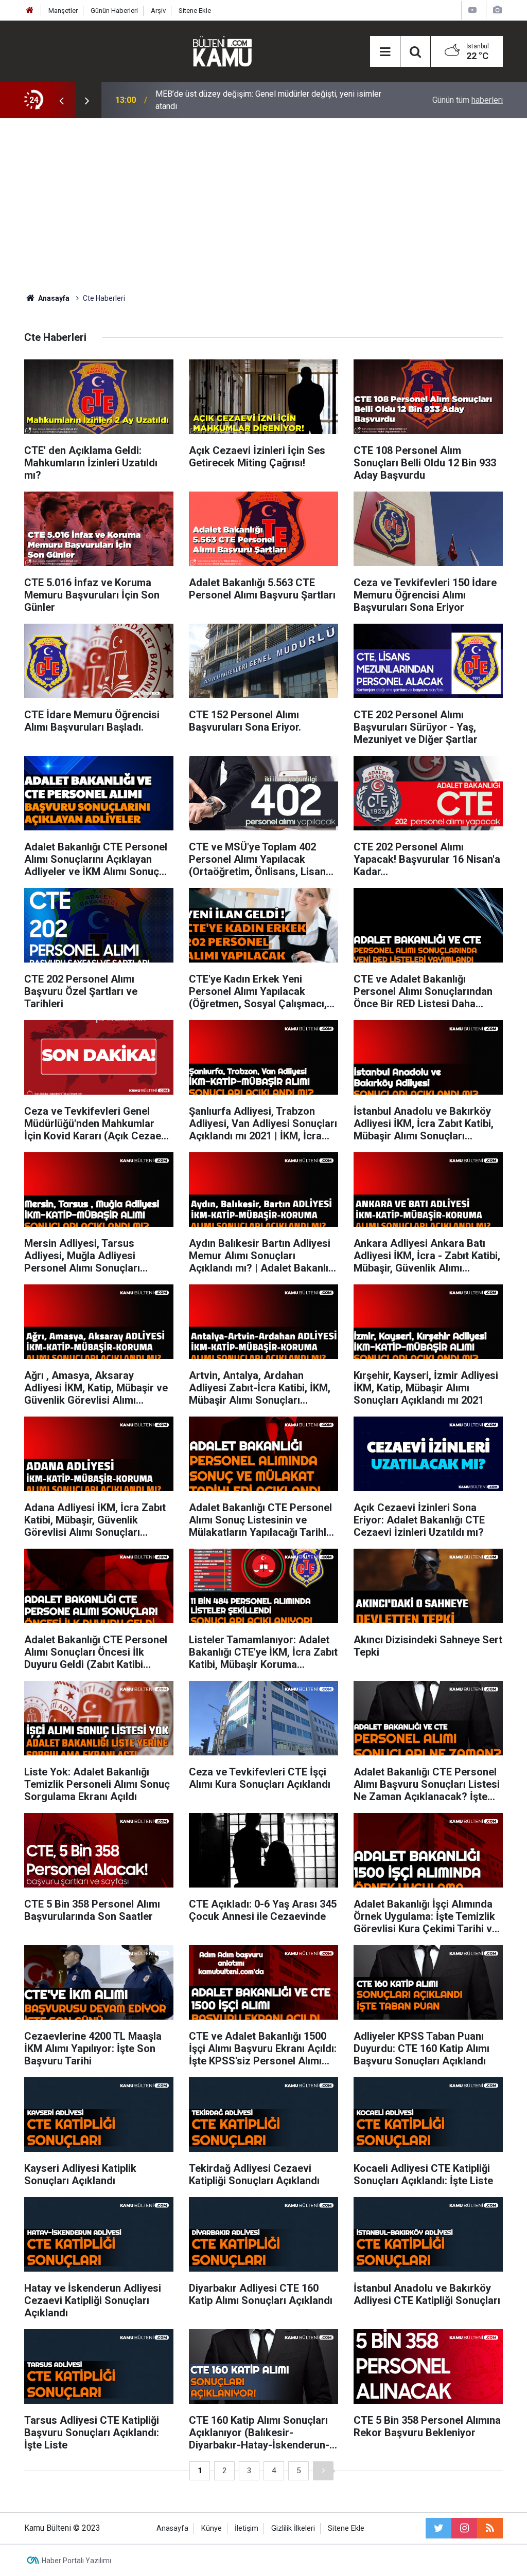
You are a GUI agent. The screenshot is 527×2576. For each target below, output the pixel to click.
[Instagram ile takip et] (464, 2528)
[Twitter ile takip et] (438, 2528)
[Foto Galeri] (497, 10)
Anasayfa (172, 2528)
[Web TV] (472, 10)
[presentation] (61, 100)
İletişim (247, 2528)
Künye (212, 2528)
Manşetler (63, 11)
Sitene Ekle (195, 11)
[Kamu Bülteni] (222, 51)
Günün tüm (468, 100)
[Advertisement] (263, 206)
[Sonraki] (323, 2471)
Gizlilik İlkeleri (293, 2528)
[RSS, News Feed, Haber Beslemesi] (490, 2528)
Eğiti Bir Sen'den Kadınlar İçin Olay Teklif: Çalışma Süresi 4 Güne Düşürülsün (269, 100)
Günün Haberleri (114, 11)
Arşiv (158, 11)
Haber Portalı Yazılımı (76, 2561)
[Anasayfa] (30, 11)
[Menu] (385, 52)
